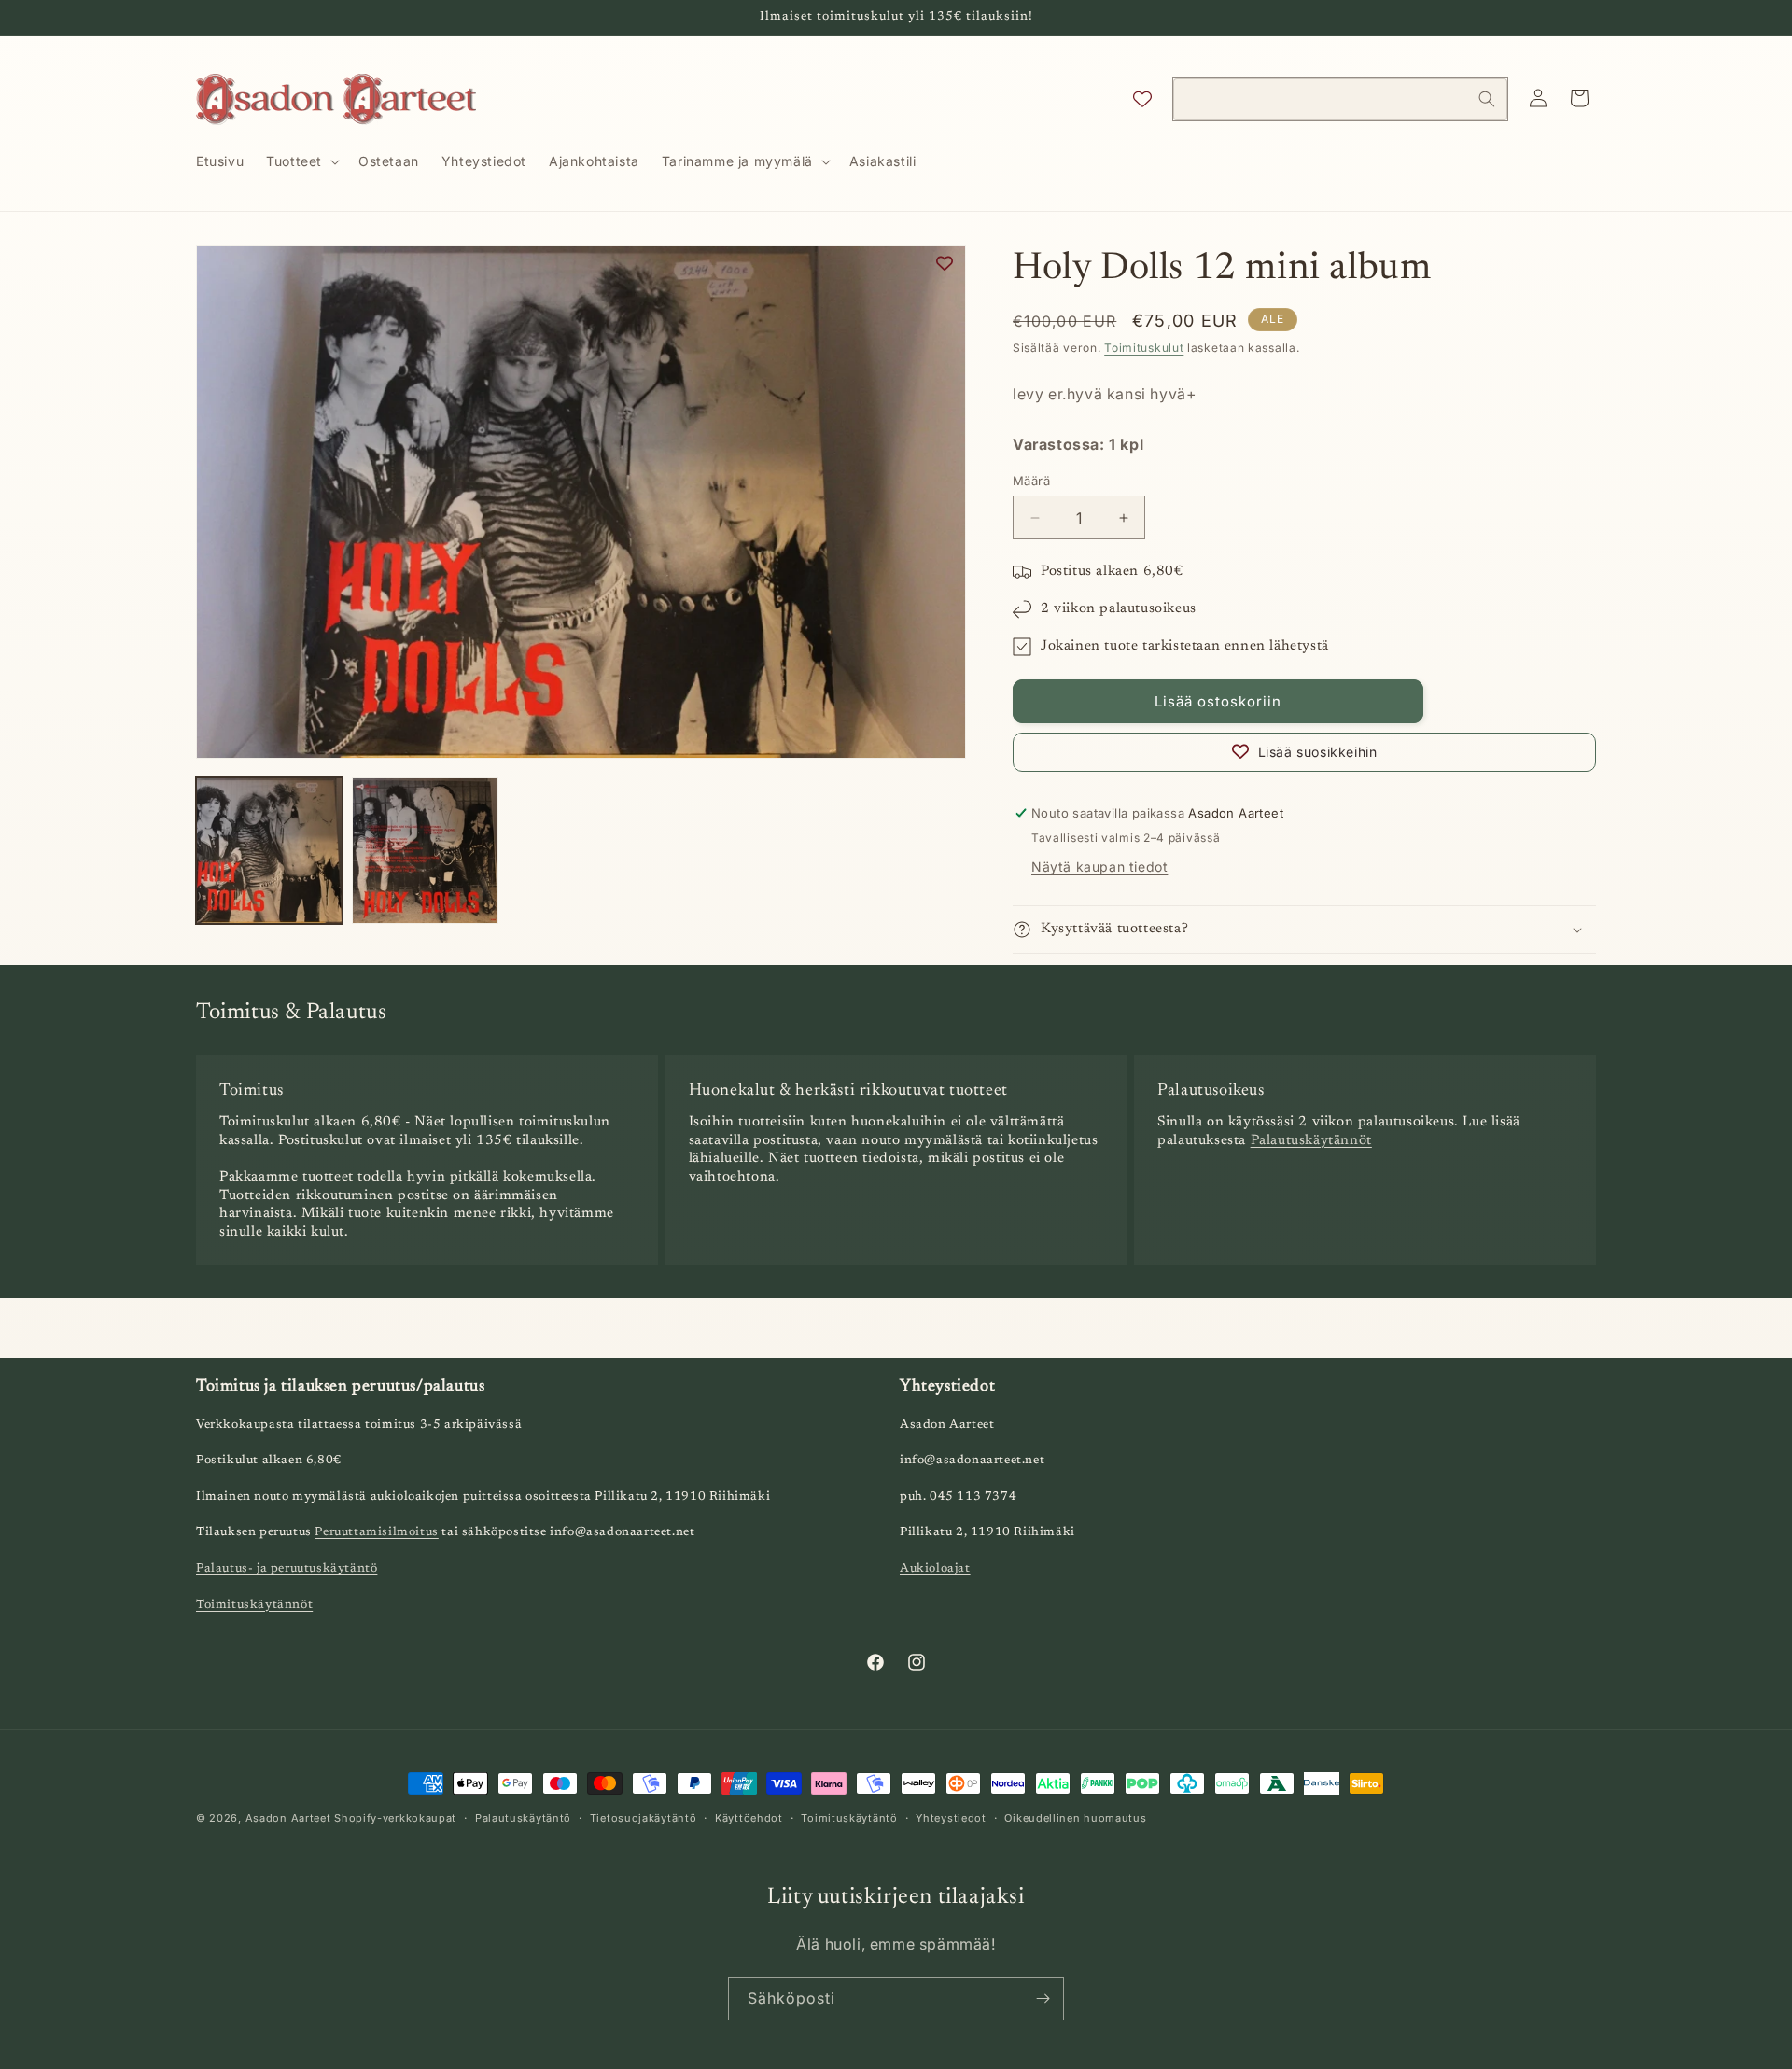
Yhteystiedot (951, 1817)
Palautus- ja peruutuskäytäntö (287, 1568)
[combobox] (1340, 99)
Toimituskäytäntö (849, 1817)
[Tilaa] (1043, 1999)
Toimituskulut (1144, 348)
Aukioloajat (935, 1568)
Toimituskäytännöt (254, 1605)
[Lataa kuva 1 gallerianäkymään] (269, 851)
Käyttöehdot (749, 1817)
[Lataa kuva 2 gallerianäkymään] (425, 851)
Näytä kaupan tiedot (1099, 867)
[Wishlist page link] (1142, 99)
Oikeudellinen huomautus (1075, 1817)
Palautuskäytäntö (523, 1817)
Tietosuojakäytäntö (644, 1817)
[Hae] (1487, 99)
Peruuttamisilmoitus (376, 1533)
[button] (301, 161)
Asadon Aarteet (288, 1818)
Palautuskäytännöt (1311, 1141)
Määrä (1031, 481)
